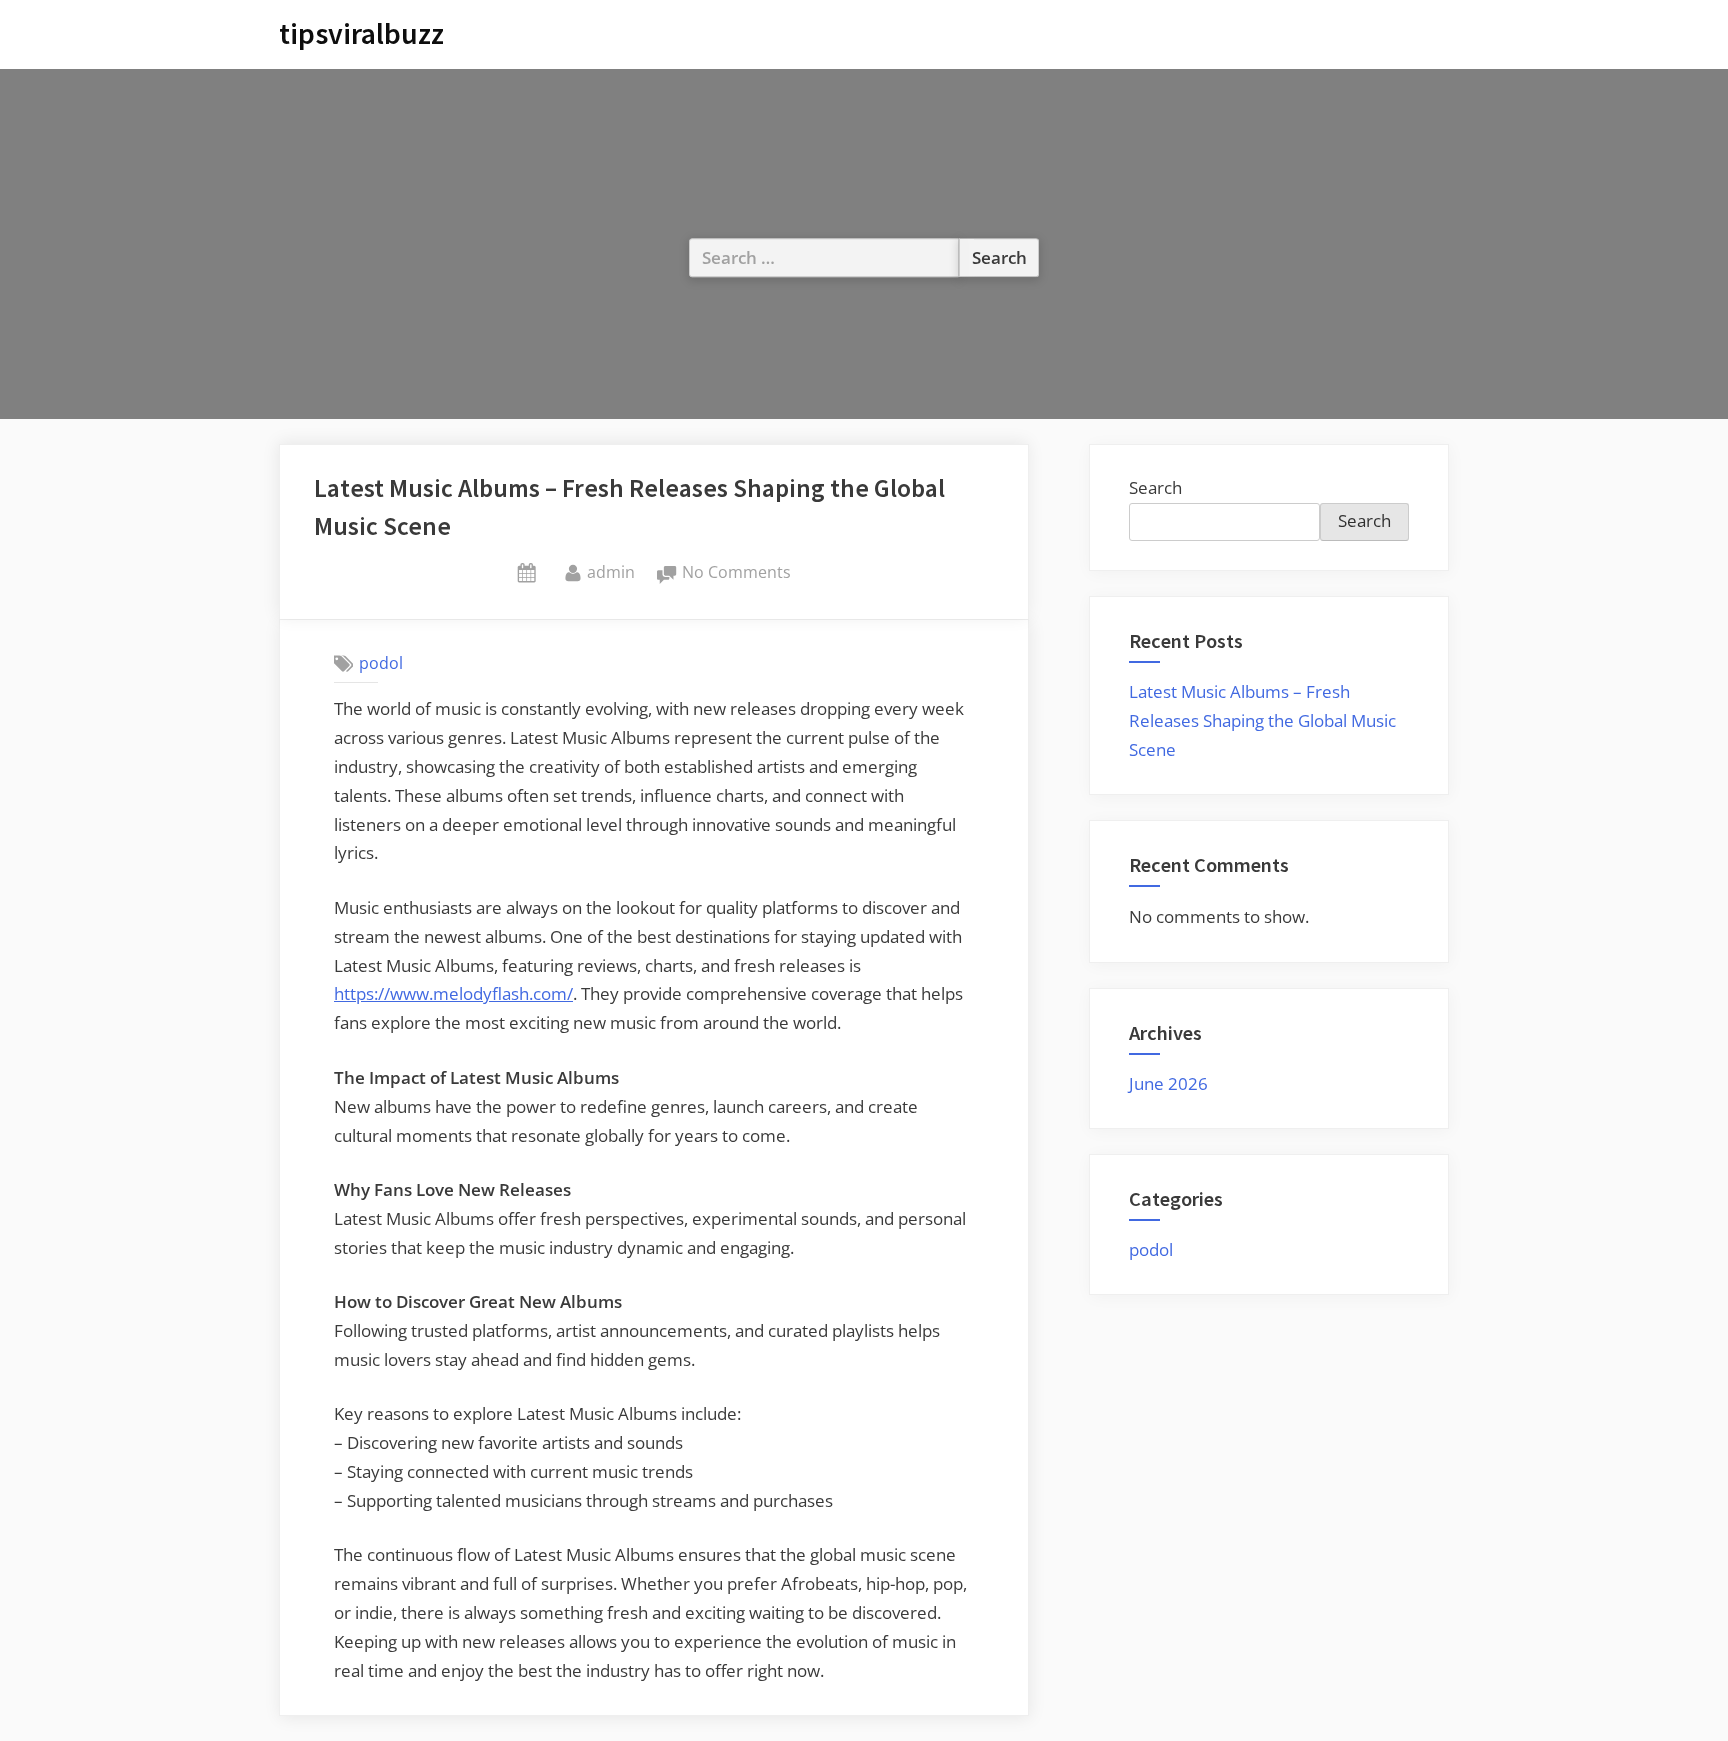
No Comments (736, 573)
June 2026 (1168, 1083)
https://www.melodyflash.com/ (453, 993)
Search (1155, 487)
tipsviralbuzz (361, 33)
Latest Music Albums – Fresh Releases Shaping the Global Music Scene (1262, 720)
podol (381, 663)
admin (611, 571)
